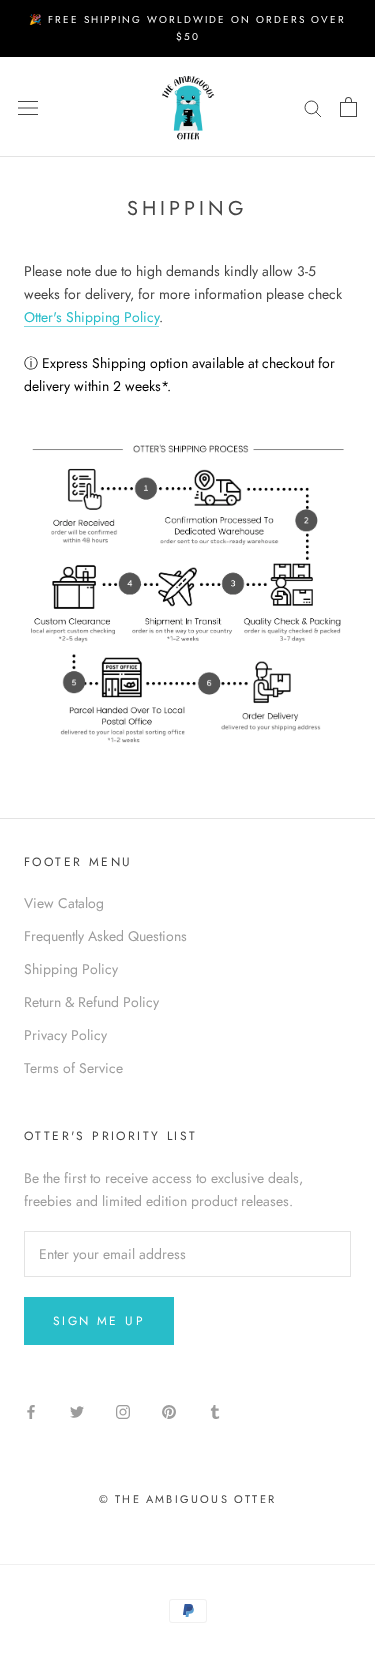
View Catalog (64, 903)
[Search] (313, 106)
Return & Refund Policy (91, 1002)
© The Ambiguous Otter (187, 1499)
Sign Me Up (99, 1321)
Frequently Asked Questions (105, 936)
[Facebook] (31, 1410)
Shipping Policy (71, 969)
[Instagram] (123, 1410)
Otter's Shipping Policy (91, 317)
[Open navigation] (28, 107)
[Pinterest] (169, 1410)
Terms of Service (73, 1068)
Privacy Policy (65, 1035)
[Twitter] (77, 1410)
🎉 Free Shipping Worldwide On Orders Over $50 (187, 28)
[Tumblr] (215, 1410)
